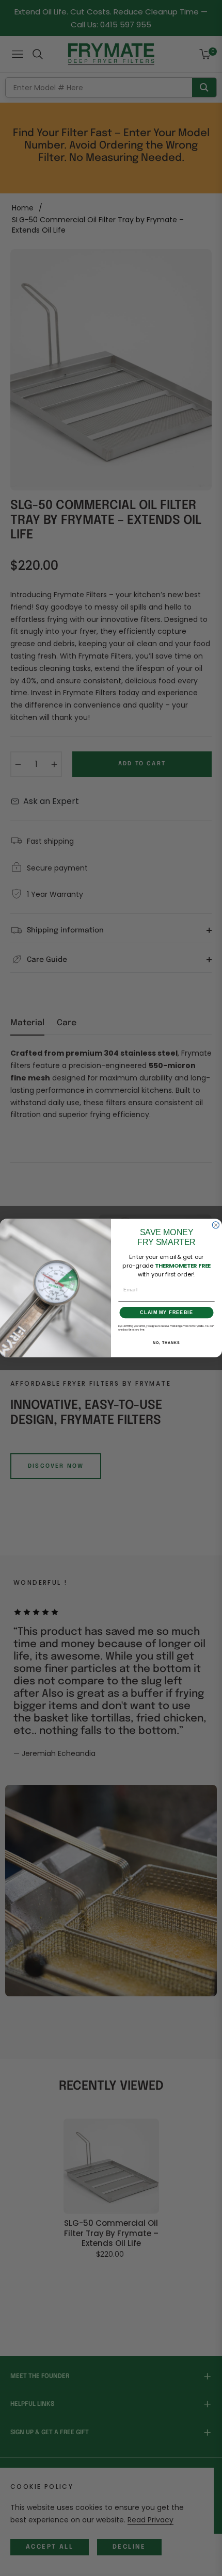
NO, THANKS (166, 1343)
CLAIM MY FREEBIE (166, 1312)
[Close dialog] (216, 1225)
